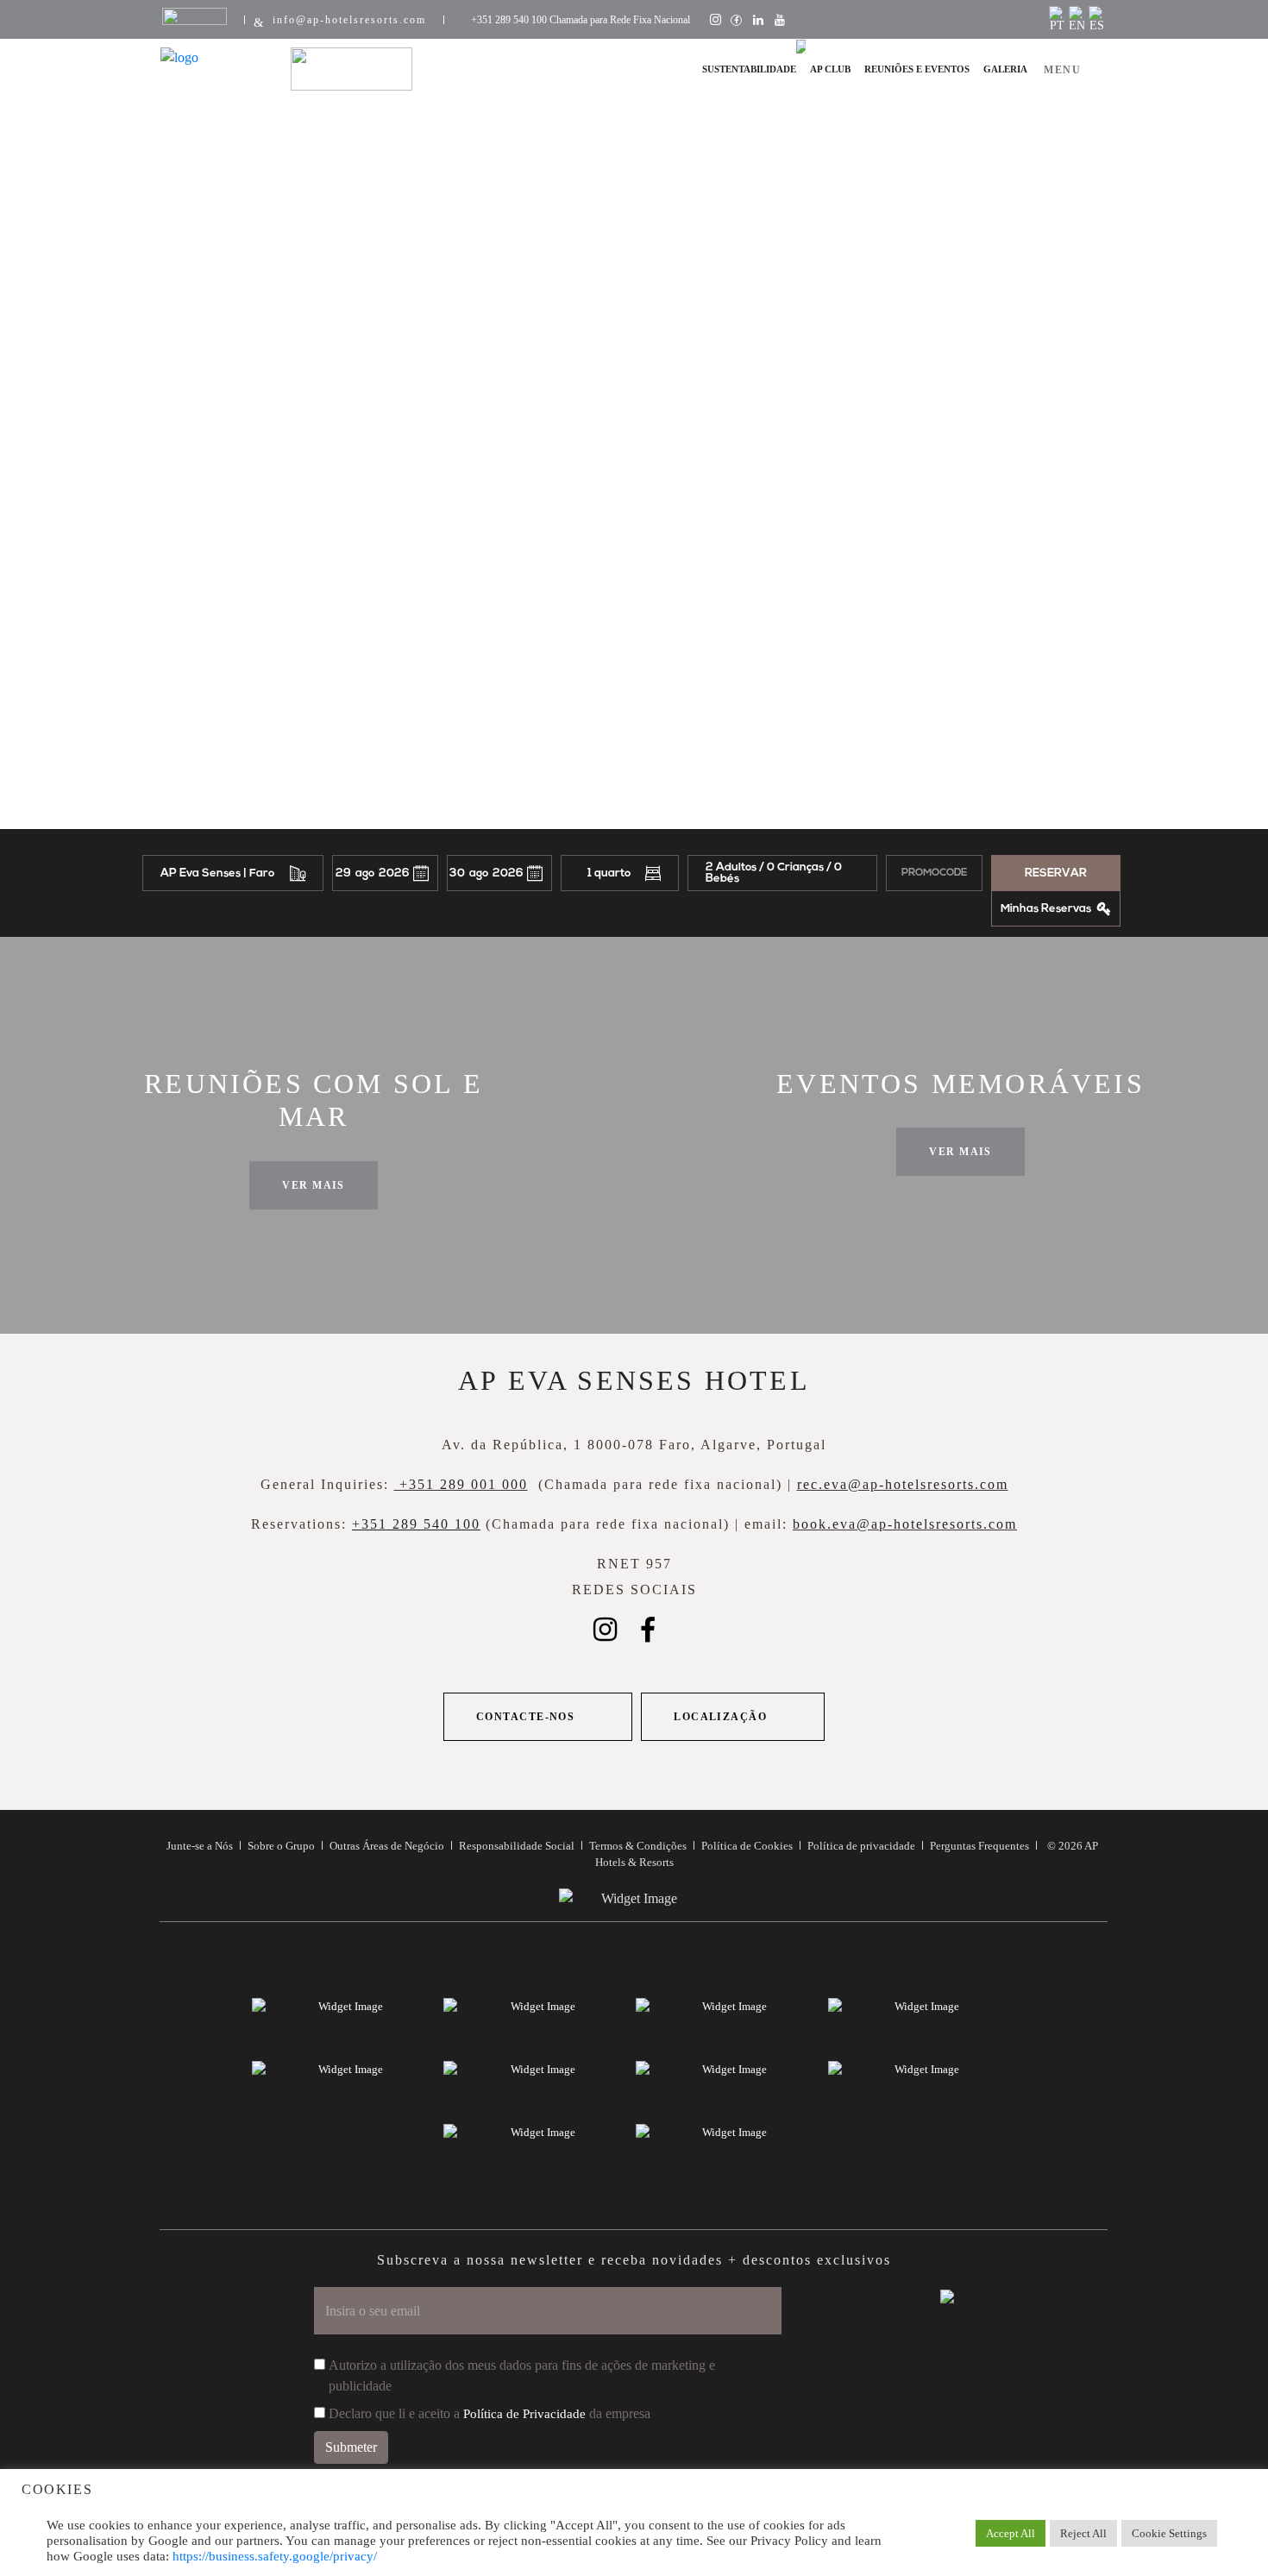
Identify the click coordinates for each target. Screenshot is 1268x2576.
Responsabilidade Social (517, 1846)
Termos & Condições (638, 1846)
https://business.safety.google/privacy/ (275, 2556)
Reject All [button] (1083, 2533)
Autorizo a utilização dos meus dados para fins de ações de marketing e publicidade (522, 2375)
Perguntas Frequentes (979, 1846)
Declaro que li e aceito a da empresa (490, 2413)
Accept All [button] (1011, 2533)
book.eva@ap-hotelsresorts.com (905, 1524)
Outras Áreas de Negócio (387, 1846)
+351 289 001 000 (461, 1484)
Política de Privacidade (524, 2414)
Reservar (1056, 873)
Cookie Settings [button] (1169, 2533)
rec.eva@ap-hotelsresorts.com (903, 1484)
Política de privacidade (861, 1846)
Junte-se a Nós (200, 1846)
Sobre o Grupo (281, 1846)
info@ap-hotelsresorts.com (349, 20)
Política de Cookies (747, 1846)
